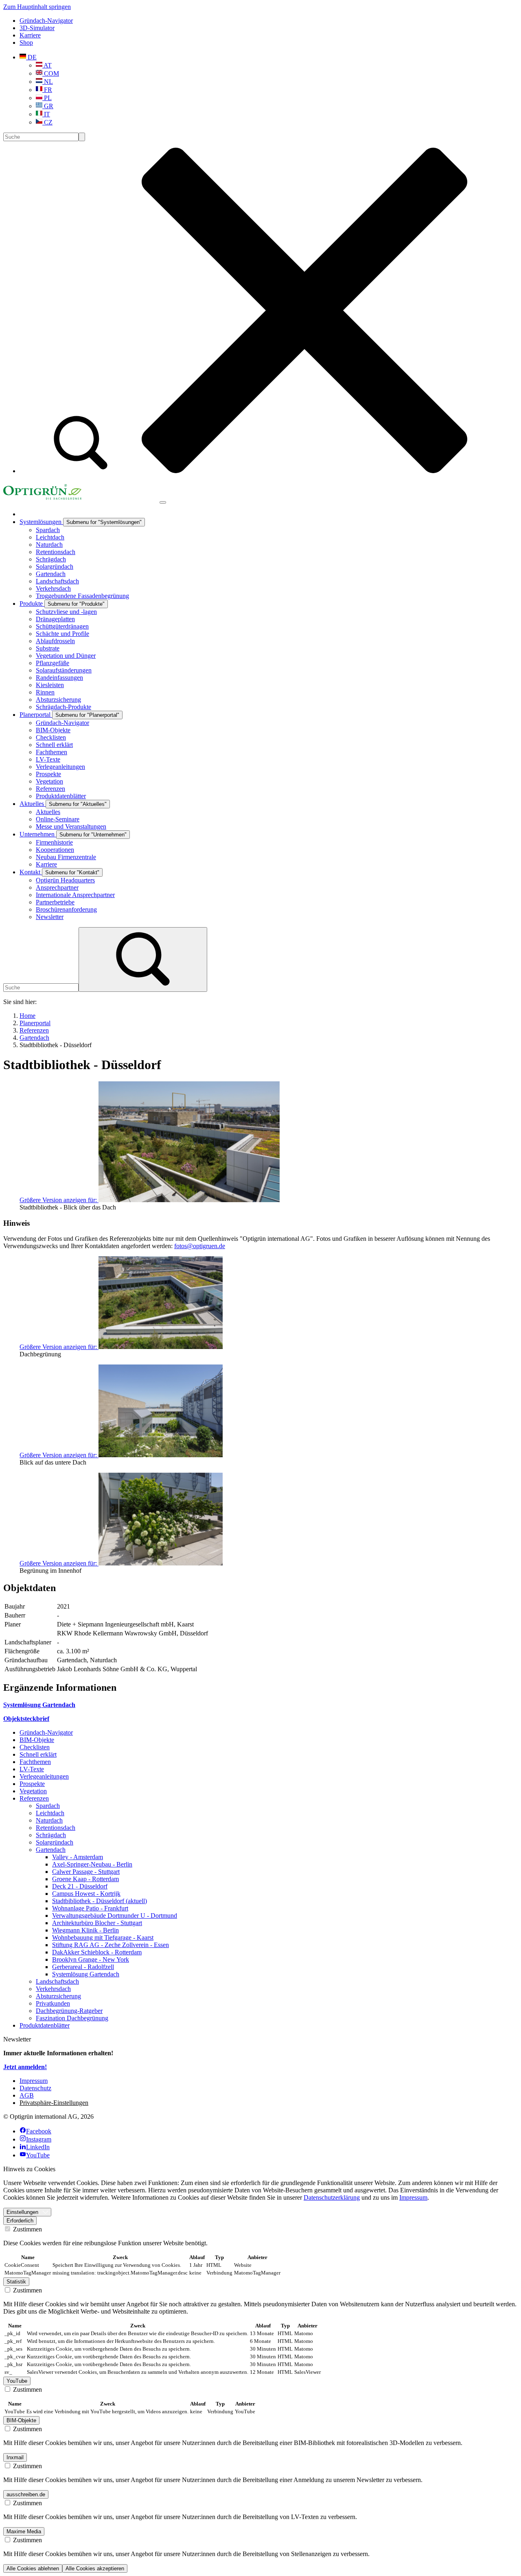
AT (47, 65)
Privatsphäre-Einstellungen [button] (54, 2103)
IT (46, 114)
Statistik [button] (16, 2282)
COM (51, 73)
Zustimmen (27, 2229)
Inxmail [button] (15, 2457)
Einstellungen (22, 2212)
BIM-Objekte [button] (21, 2420)
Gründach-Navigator (46, 21)
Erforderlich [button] (20, 2221)
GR (48, 106)
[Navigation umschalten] (163, 502)
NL (48, 82)
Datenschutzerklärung (332, 2197)
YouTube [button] (17, 2381)
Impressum (413, 2197)
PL (47, 98)
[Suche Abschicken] (82, 137)
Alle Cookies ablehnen (33, 2568)
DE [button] (31, 57)
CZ (47, 122)
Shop (26, 43)
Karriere (30, 35)
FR (47, 90)
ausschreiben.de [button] (26, 2494)
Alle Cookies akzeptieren (95, 2568)
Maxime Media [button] (24, 2531)
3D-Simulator (37, 28)
